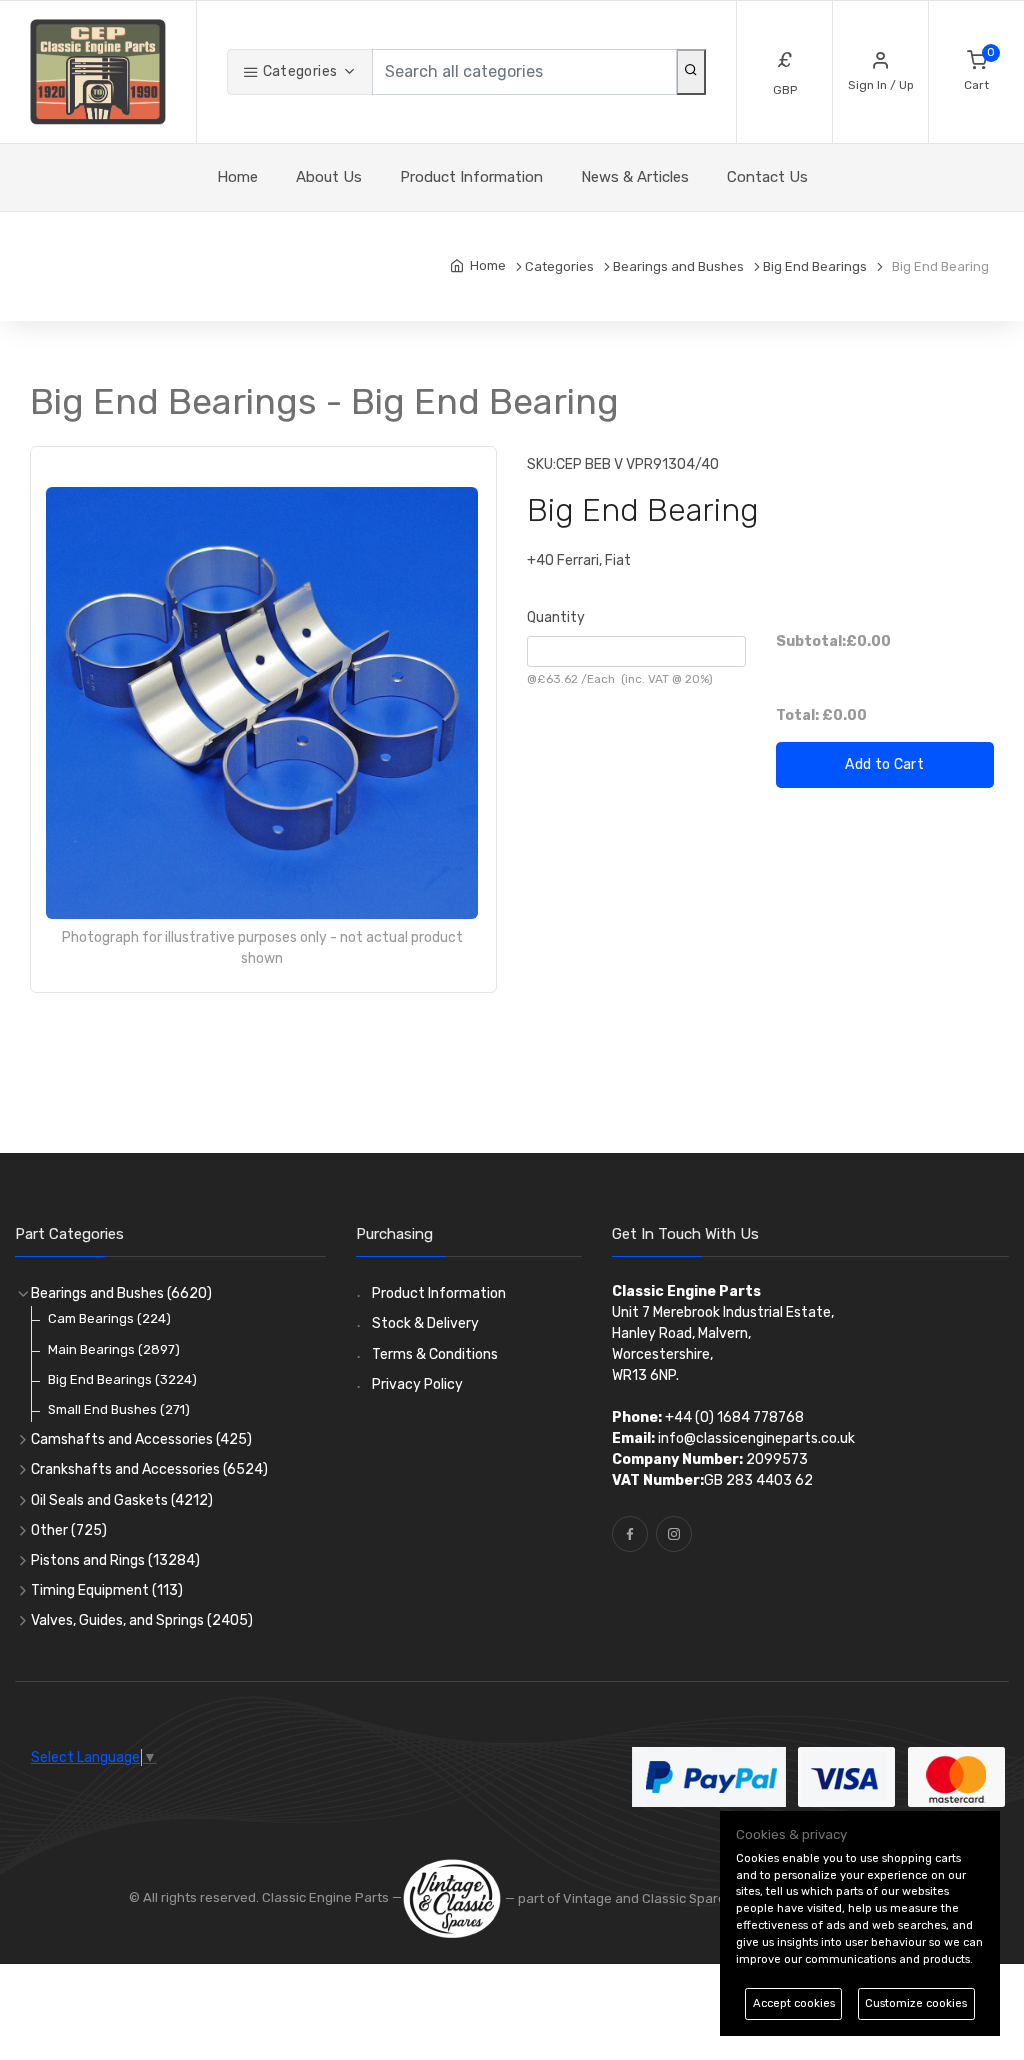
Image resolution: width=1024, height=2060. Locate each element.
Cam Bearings (109, 1318)
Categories (298, 71)
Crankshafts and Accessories (149, 1469)
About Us (329, 177)
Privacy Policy (417, 1384)
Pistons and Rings (115, 1560)
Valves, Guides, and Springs (142, 1620)
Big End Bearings (122, 1379)
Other (69, 1530)
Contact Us (767, 177)
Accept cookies (794, 2003)
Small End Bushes (119, 1409)
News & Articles (635, 177)
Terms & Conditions (435, 1354)
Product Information (471, 177)
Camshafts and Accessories (141, 1439)
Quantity (556, 617)
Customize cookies (916, 2003)
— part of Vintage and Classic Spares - (623, 1898)
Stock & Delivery (425, 1323)
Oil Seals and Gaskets (122, 1500)
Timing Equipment (107, 1590)
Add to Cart (884, 764)
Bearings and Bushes (121, 1293)
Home (237, 177)
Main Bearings (114, 1349)
